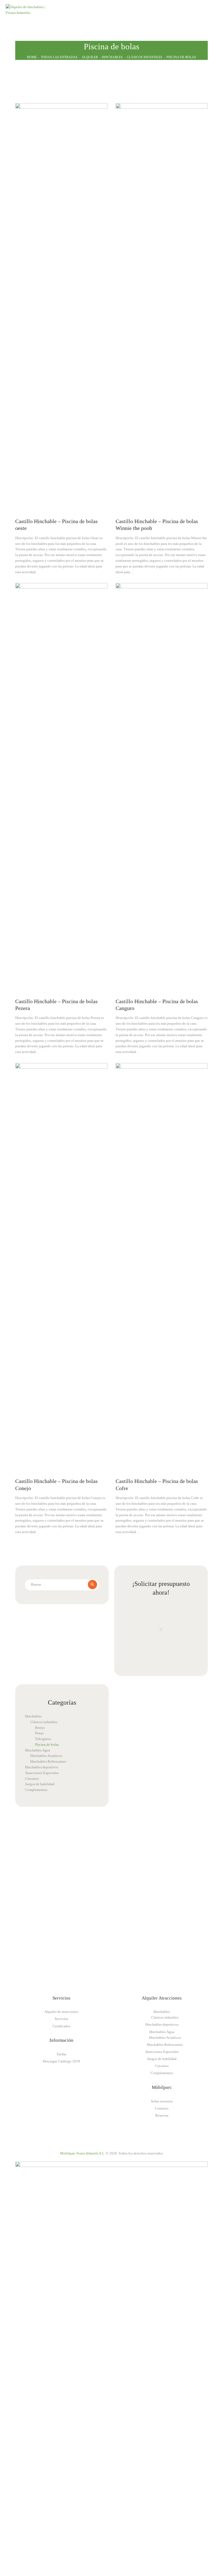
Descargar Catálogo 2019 (61, 2061)
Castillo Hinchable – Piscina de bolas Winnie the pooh (157, 525)
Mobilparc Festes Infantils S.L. (83, 2153)
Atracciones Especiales (42, 1773)
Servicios (61, 2019)
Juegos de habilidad (40, 1784)
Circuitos (32, 1779)
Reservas (162, 2115)
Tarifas (61, 2054)
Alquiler (90, 57)
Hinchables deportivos (42, 1767)
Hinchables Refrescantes (48, 1761)
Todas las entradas (59, 57)
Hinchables (112, 57)
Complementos (36, 1790)
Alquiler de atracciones (61, 2012)
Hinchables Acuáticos (46, 1756)
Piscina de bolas (47, 1745)
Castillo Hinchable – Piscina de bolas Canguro (157, 1005)
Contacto (162, 2108)
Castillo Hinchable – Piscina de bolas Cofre (157, 1485)
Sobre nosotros (162, 2101)
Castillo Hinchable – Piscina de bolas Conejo (56, 1485)
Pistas (39, 1733)
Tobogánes (43, 1739)
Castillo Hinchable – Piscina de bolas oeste (56, 525)
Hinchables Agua (38, 1750)
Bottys (40, 1728)
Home (32, 57)
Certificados (61, 2026)
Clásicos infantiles (145, 57)
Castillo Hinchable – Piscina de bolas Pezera (56, 1005)
